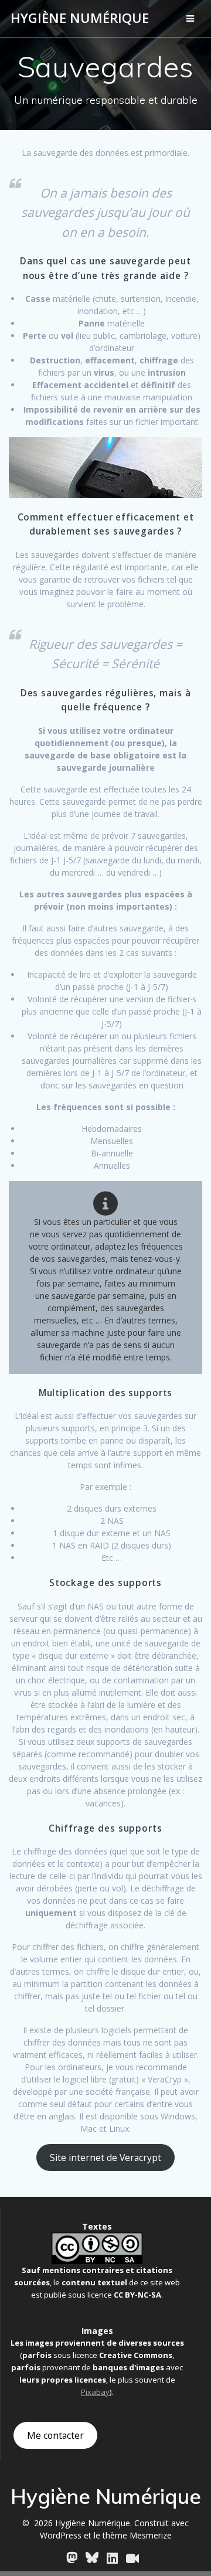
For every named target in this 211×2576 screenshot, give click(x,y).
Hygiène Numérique (80, 18)
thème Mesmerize (137, 2535)
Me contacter (55, 2435)
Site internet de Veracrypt (105, 2158)
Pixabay (95, 2392)
